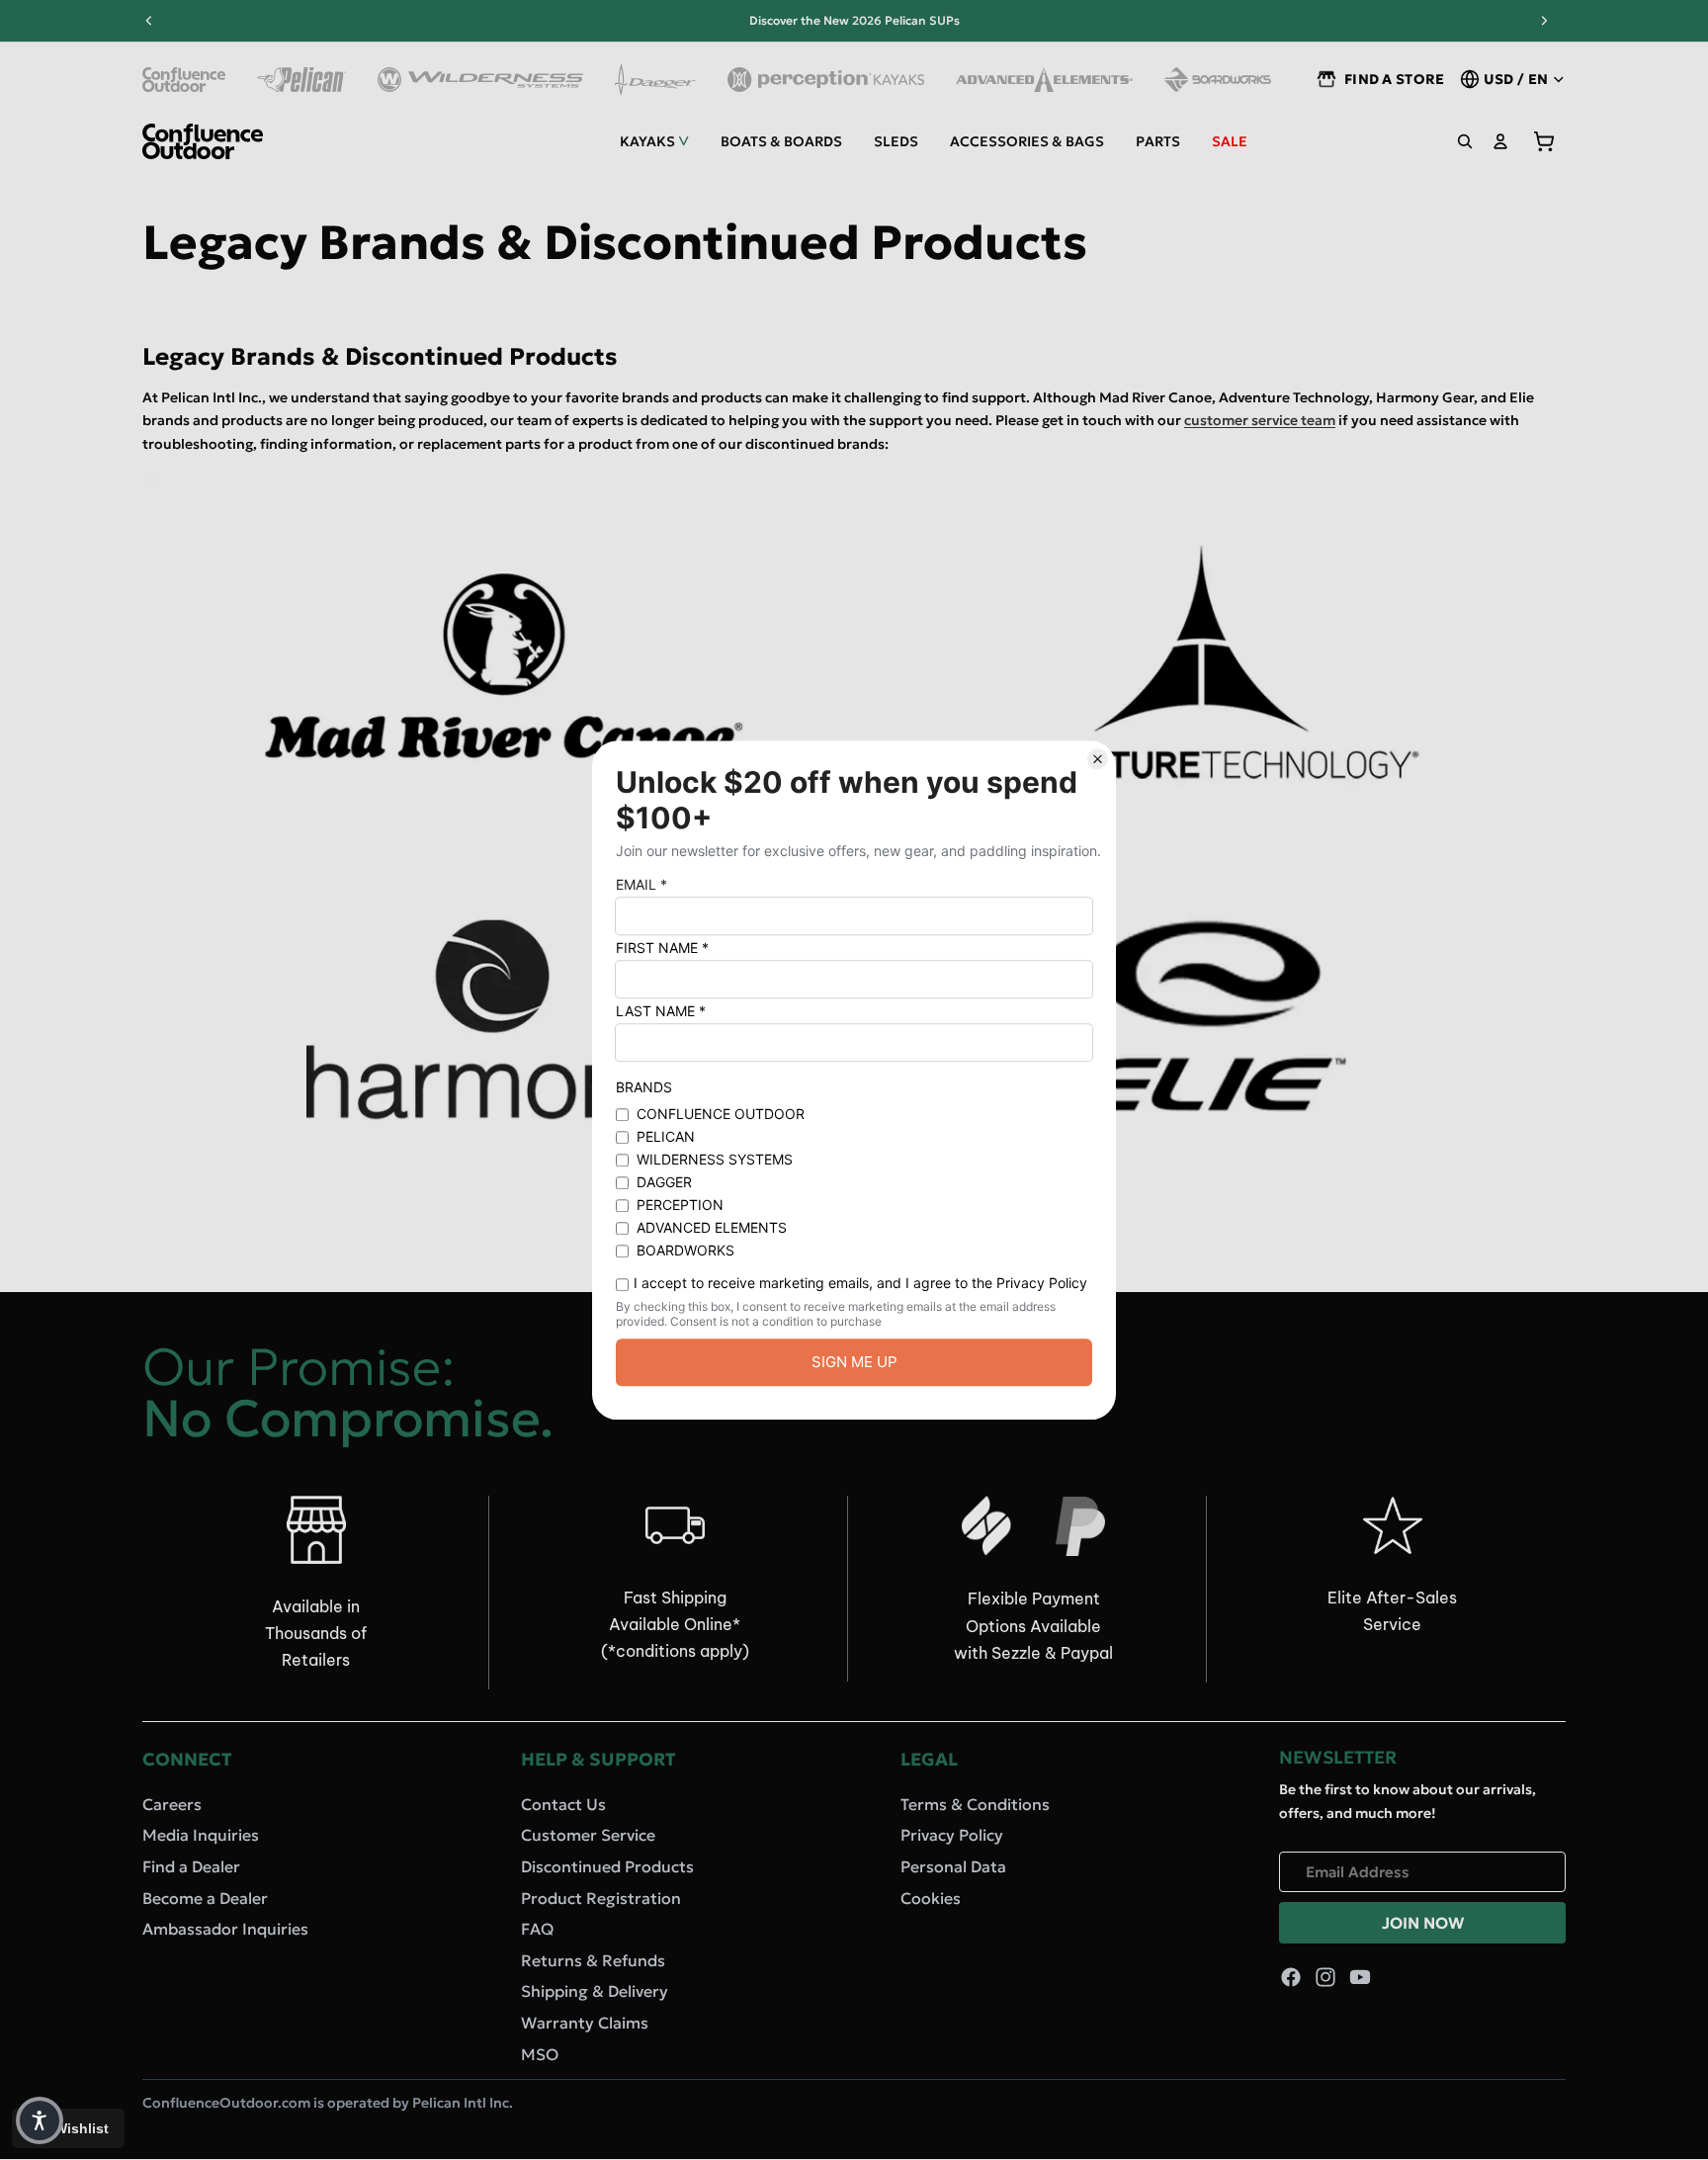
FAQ (537, 1929)
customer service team (1260, 420)
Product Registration (601, 1898)
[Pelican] (301, 80)
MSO (540, 2054)
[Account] (1500, 141)
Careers (172, 1804)
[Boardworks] (1218, 80)
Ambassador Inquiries (225, 1929)
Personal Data (953, 1866)
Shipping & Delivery (595, 1991)
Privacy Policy (952, 1835)
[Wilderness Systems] (480, 80)
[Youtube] (1360, 1977)
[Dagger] (656, 80)
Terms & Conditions (975, 1804)
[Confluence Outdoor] (184, 80)
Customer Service (588, 1835)
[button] (40, 2120)
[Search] (1465, 141)
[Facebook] (1291, 1977)
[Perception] (826, 80)
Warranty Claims (585, 2023)
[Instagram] (1325, 1977)
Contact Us (563, 1804)
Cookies (931, 1898)
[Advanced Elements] (1044, 80)
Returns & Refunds (593, 1960)
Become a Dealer (205, 1898)
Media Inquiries (201, 1835)
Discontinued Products (607, 1866)
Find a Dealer (191, 1866)
